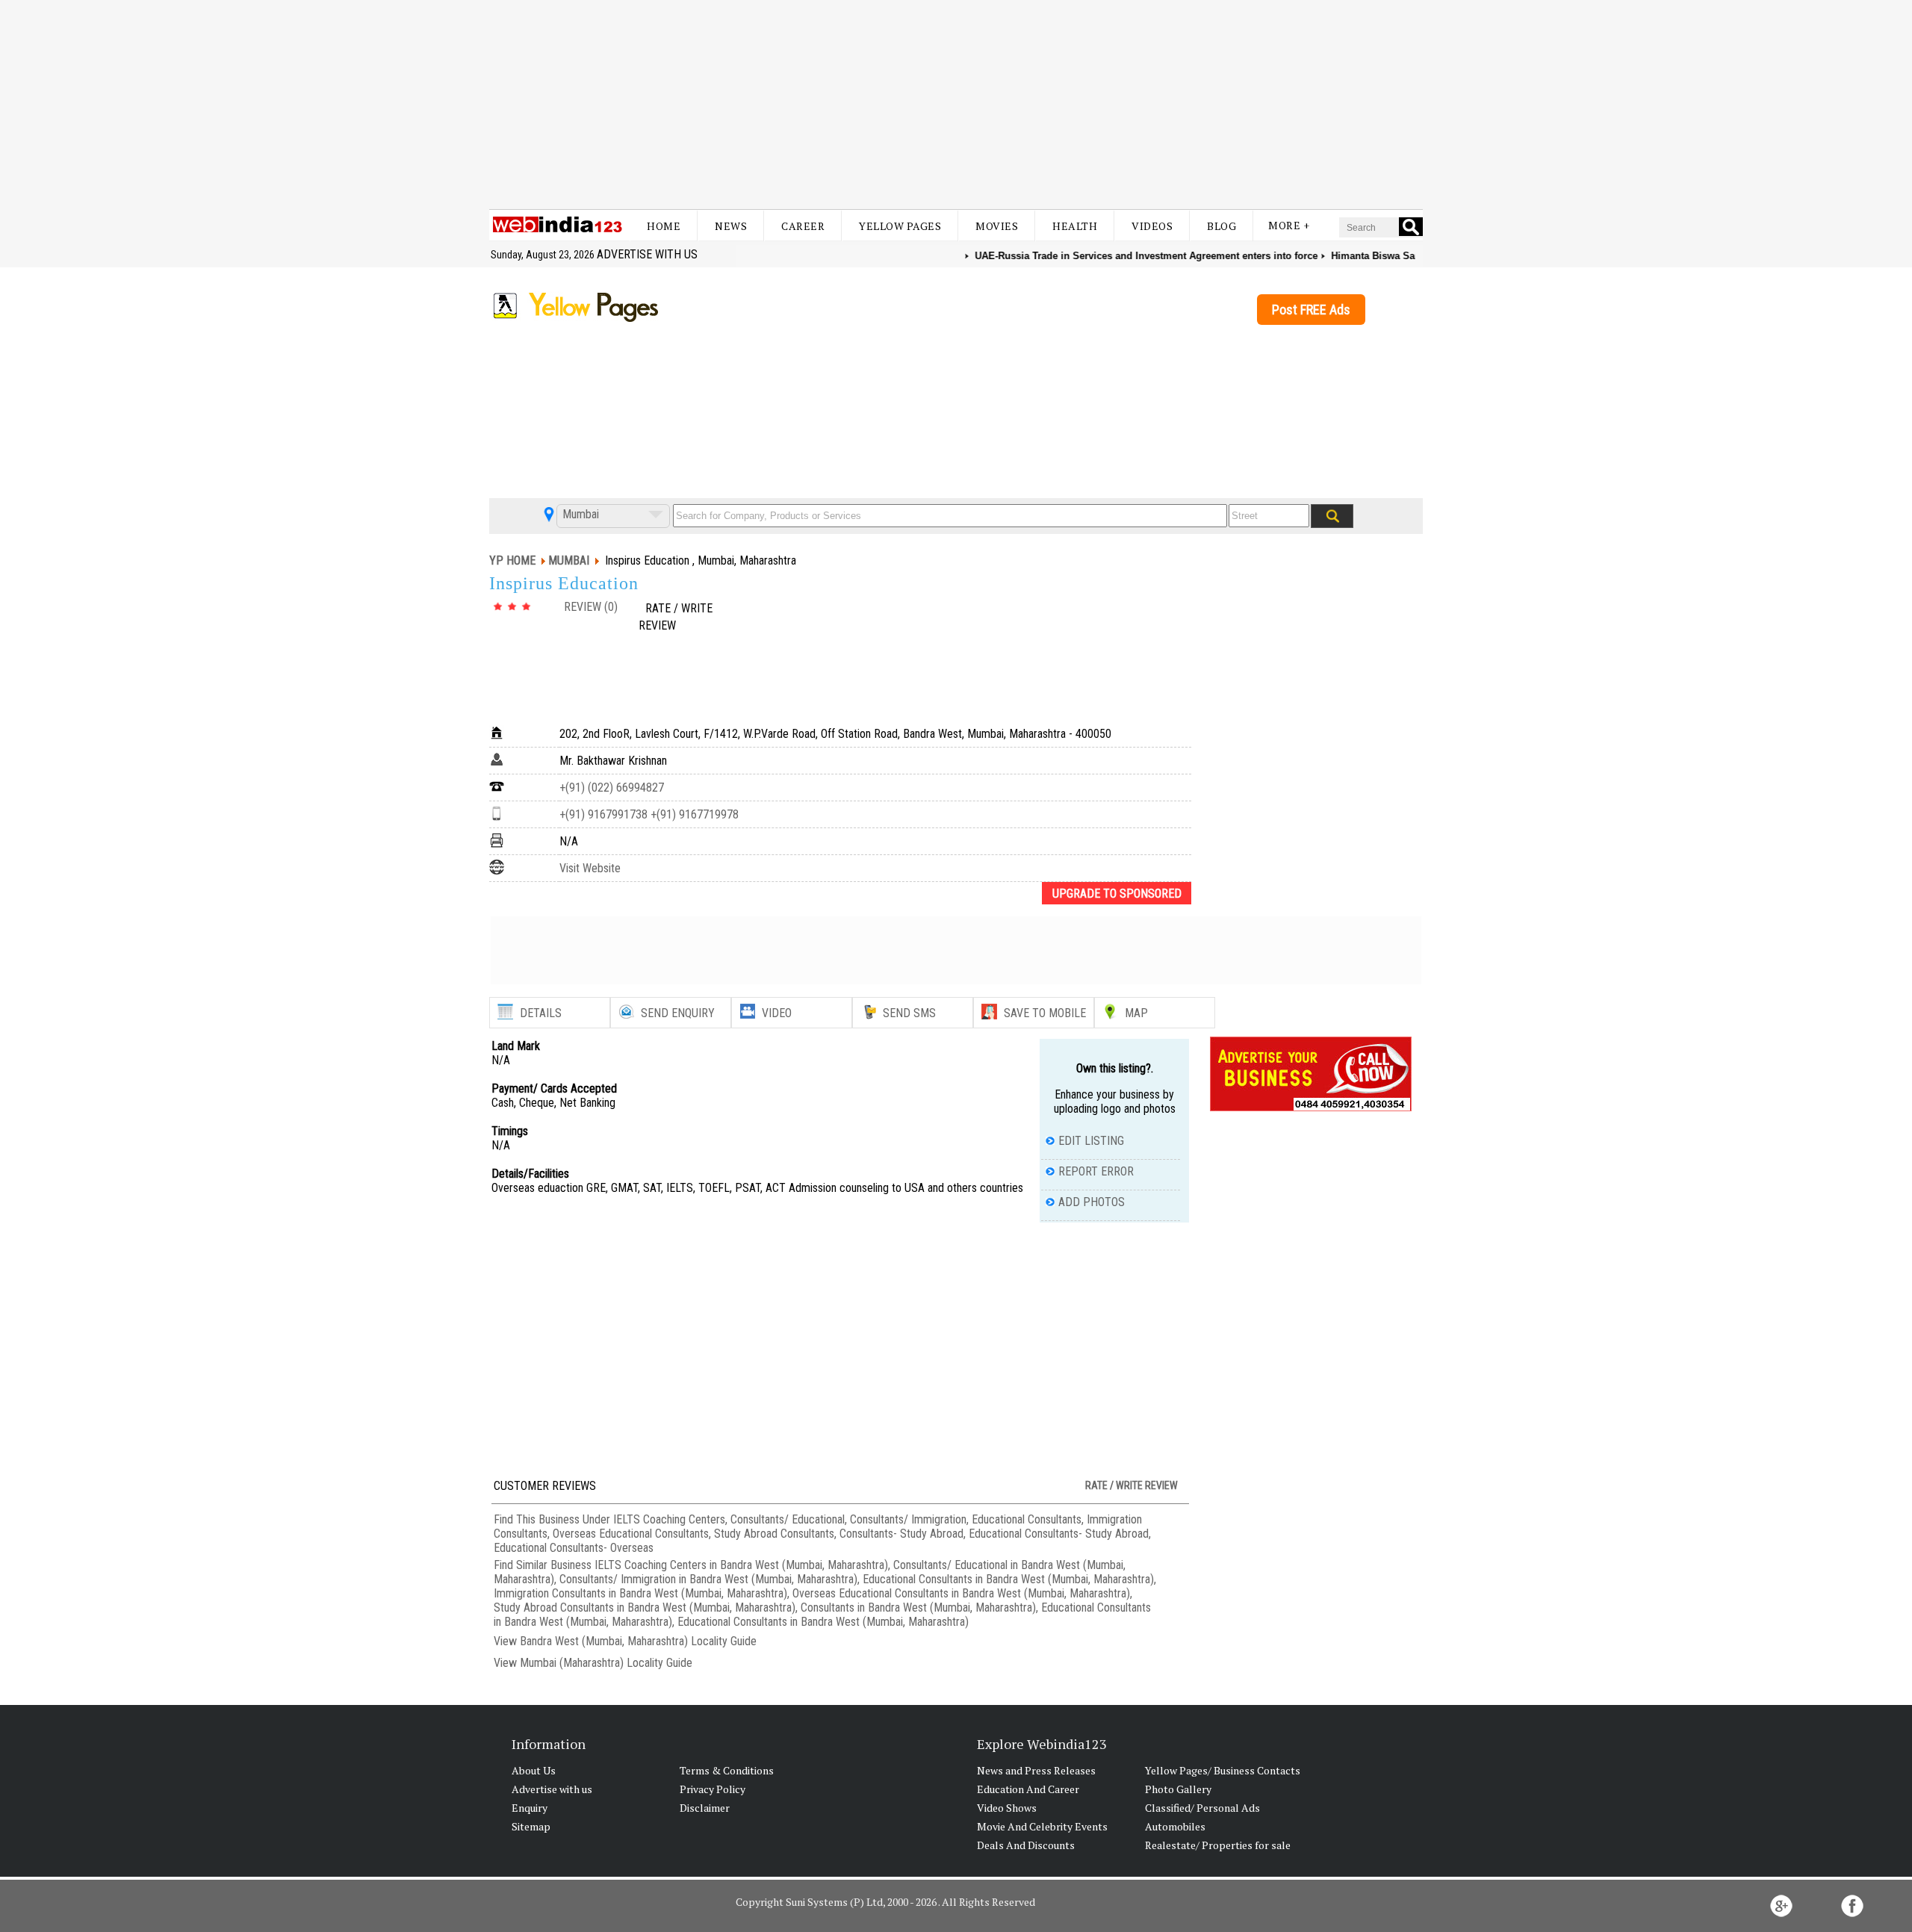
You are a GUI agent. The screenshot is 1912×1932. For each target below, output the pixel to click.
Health (1075, 226)
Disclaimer (705, 1808)
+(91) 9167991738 (603, 814)
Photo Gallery (1178, 1789)
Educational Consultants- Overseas (574, 1548)
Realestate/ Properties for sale (1218, 1845)
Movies (997, 226)
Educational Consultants (1027, 1519)
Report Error (1096, 1171)
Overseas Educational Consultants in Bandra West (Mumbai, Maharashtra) (961, 1593)
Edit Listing (1091, 1141)
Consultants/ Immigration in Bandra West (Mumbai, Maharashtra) (708, 1579)
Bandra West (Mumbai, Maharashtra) (604, 1641)
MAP (1136, 1013)
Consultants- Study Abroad (901, 1534)
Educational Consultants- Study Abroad (1059, 1534)
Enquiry (530, 1808)
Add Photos (1092, 1202)
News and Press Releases (1036, 1770)
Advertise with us (647, 254)
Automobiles (1175, 1826)
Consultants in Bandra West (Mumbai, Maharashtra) (918, 1608)
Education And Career (1028, 1789)
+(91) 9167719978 (693, 814)
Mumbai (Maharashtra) (572, 1663)
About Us (534, 1770)
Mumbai (579, 514)
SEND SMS (909, 1013)
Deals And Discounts (1026, 1845)
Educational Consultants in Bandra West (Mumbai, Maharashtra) (1008, 1579)
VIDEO (777, 1013)
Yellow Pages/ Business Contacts (1223, 1770)
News (731, 226)
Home (664, 226)
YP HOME (512, 560)
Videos (1152, 226)
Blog (1222, 226)
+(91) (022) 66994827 (612, 788)
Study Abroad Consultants (774, 1534)
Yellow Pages (900, 226)
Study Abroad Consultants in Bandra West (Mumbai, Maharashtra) (645, 1608)
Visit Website (590, 868)
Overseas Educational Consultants (631, 1534)
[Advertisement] (956, 105)
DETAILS (541, 1013)
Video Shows (1007, 1808)
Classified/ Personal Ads (1202, 1808)
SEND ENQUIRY (678, 1013)
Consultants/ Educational (788, 1519)
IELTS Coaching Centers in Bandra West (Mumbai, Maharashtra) (741, 1565)
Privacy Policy (713, 1789)
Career (803, 226)
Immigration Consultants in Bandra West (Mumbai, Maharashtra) (640, 1593)
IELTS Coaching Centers (669, 1519)
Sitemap (531, 1826)
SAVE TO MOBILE (1045, 1013)
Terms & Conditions (727, 1770)
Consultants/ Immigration (908, 1519)
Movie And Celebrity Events (1042, 1826)
